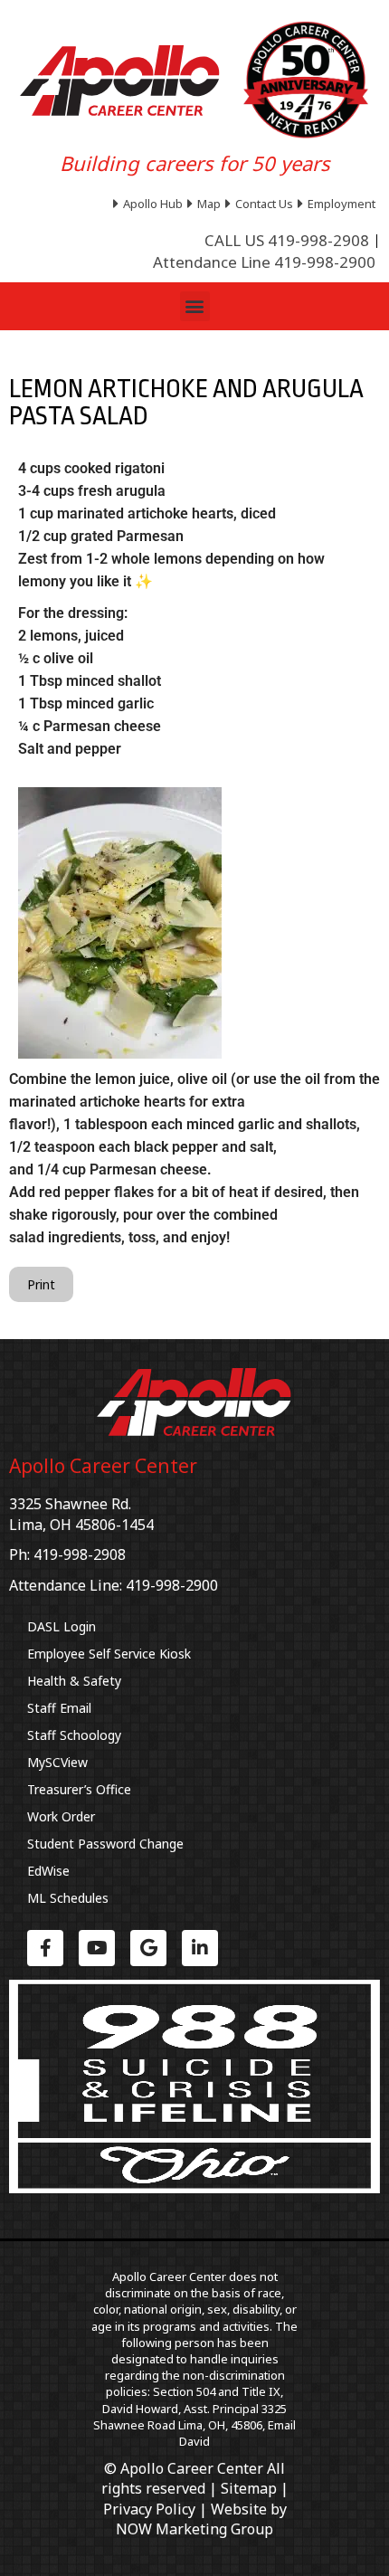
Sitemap (249, 2488)
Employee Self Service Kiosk (109, 1654)
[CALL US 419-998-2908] (287, 241)
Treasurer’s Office (79, 1789)
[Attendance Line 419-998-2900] (264, 262)
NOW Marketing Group (194, 2529)
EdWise (48, 1871)
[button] (195, 306)
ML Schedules (68, 1898)
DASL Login (62, 1626)
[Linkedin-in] (200, 1948)
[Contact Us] (261, 204)
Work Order (61, 1816)
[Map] (206, 204)
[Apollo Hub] (150, 204)
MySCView (57, 1762)
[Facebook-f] (45, 1948)
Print (41, 1284)
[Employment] (339, 204)
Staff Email (59, 1708)
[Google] (148, 1948)
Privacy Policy (149, 2509)
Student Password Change (105, 1844)
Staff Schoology (74, 1735)
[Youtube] (97, 1948)
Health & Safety (74, 1681)
